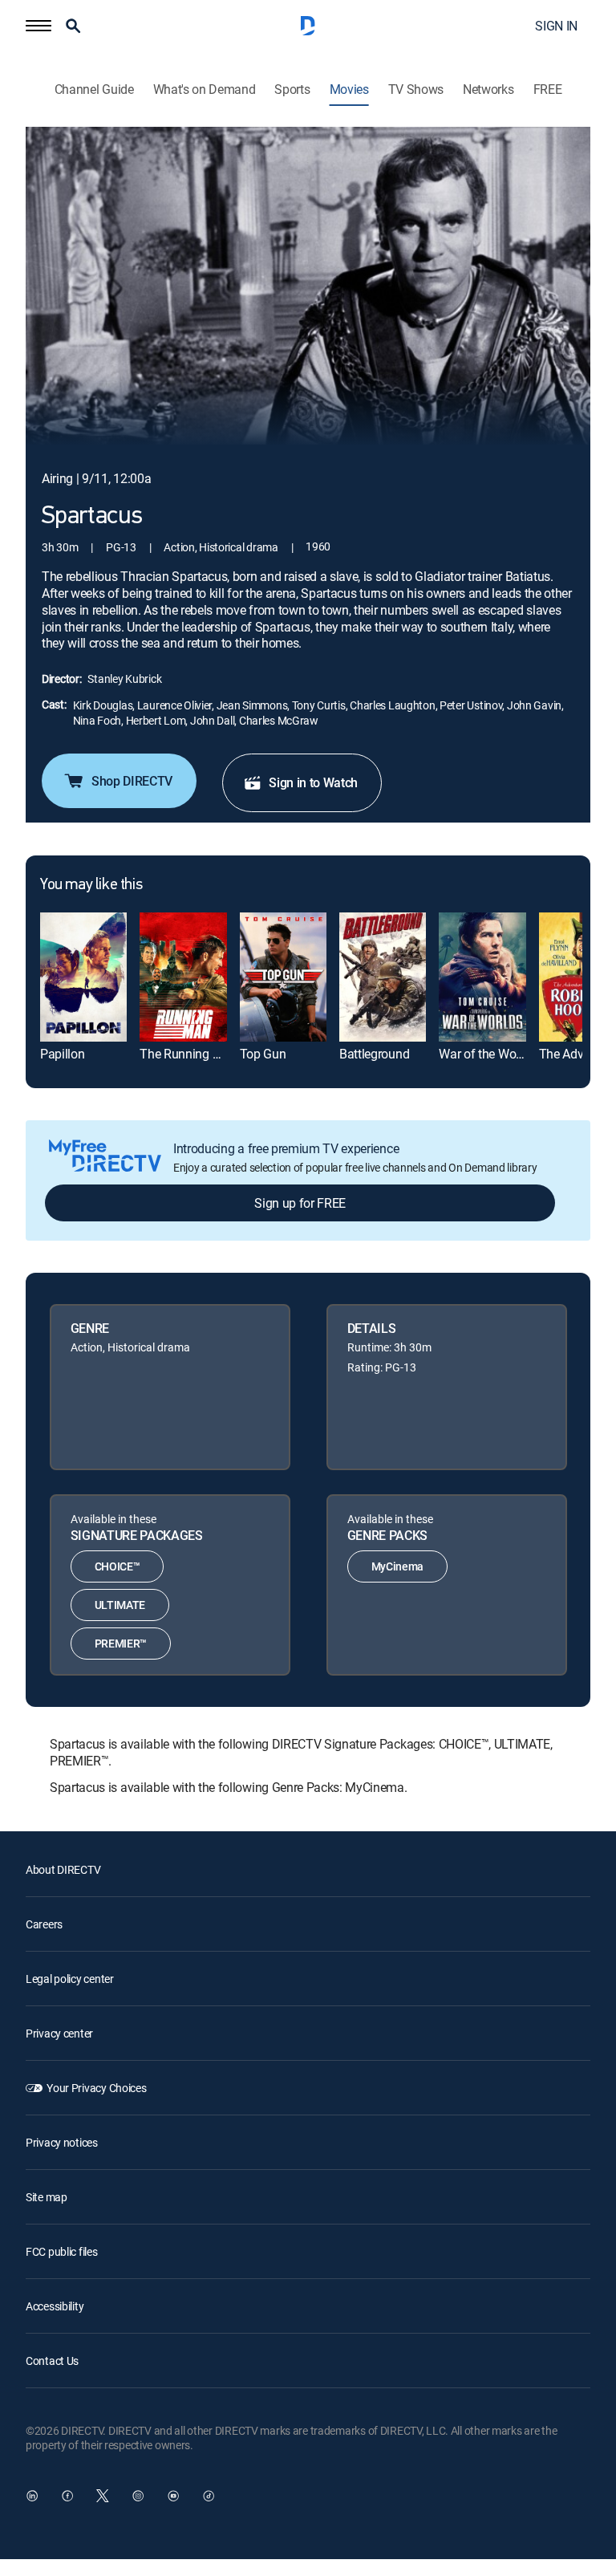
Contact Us (52, 2361)
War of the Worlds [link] (487, 1054)
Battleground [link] (374, 1054)
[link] (83, 977)
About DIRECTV (63, 1869)
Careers (44, 1924)
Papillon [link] (62, 1054)
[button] (38, 26)
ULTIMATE (120, 1605)
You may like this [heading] (91, 885)
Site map (47, 2197)
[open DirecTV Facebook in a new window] (67, 2496)
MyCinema (397, 1566)
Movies (349, 89)
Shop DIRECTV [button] (132, 781)
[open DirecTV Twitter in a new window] (103, 2496)
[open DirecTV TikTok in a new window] (209, 2496)
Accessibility (55, 2306)
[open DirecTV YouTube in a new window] (173, 2496)
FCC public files (62, 2251)
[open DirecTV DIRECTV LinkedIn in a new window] (32, 2496)
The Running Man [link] (188, 1054)
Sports (292, 89)
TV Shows (416, 89)
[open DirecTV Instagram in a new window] (138, 2496)
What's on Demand (205, 89)
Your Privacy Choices (96, 2088)
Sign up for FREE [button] (300, 1203)
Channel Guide (94, 89)
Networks (488, 89)
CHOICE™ (118, 1566)
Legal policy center (70, 1979)
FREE (548, 89)
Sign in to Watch (313, 782)
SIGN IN (556, 26)
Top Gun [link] (263, 1054)
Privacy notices (62, 2142)
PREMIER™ (121, 1643)
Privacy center (59, 2033)
